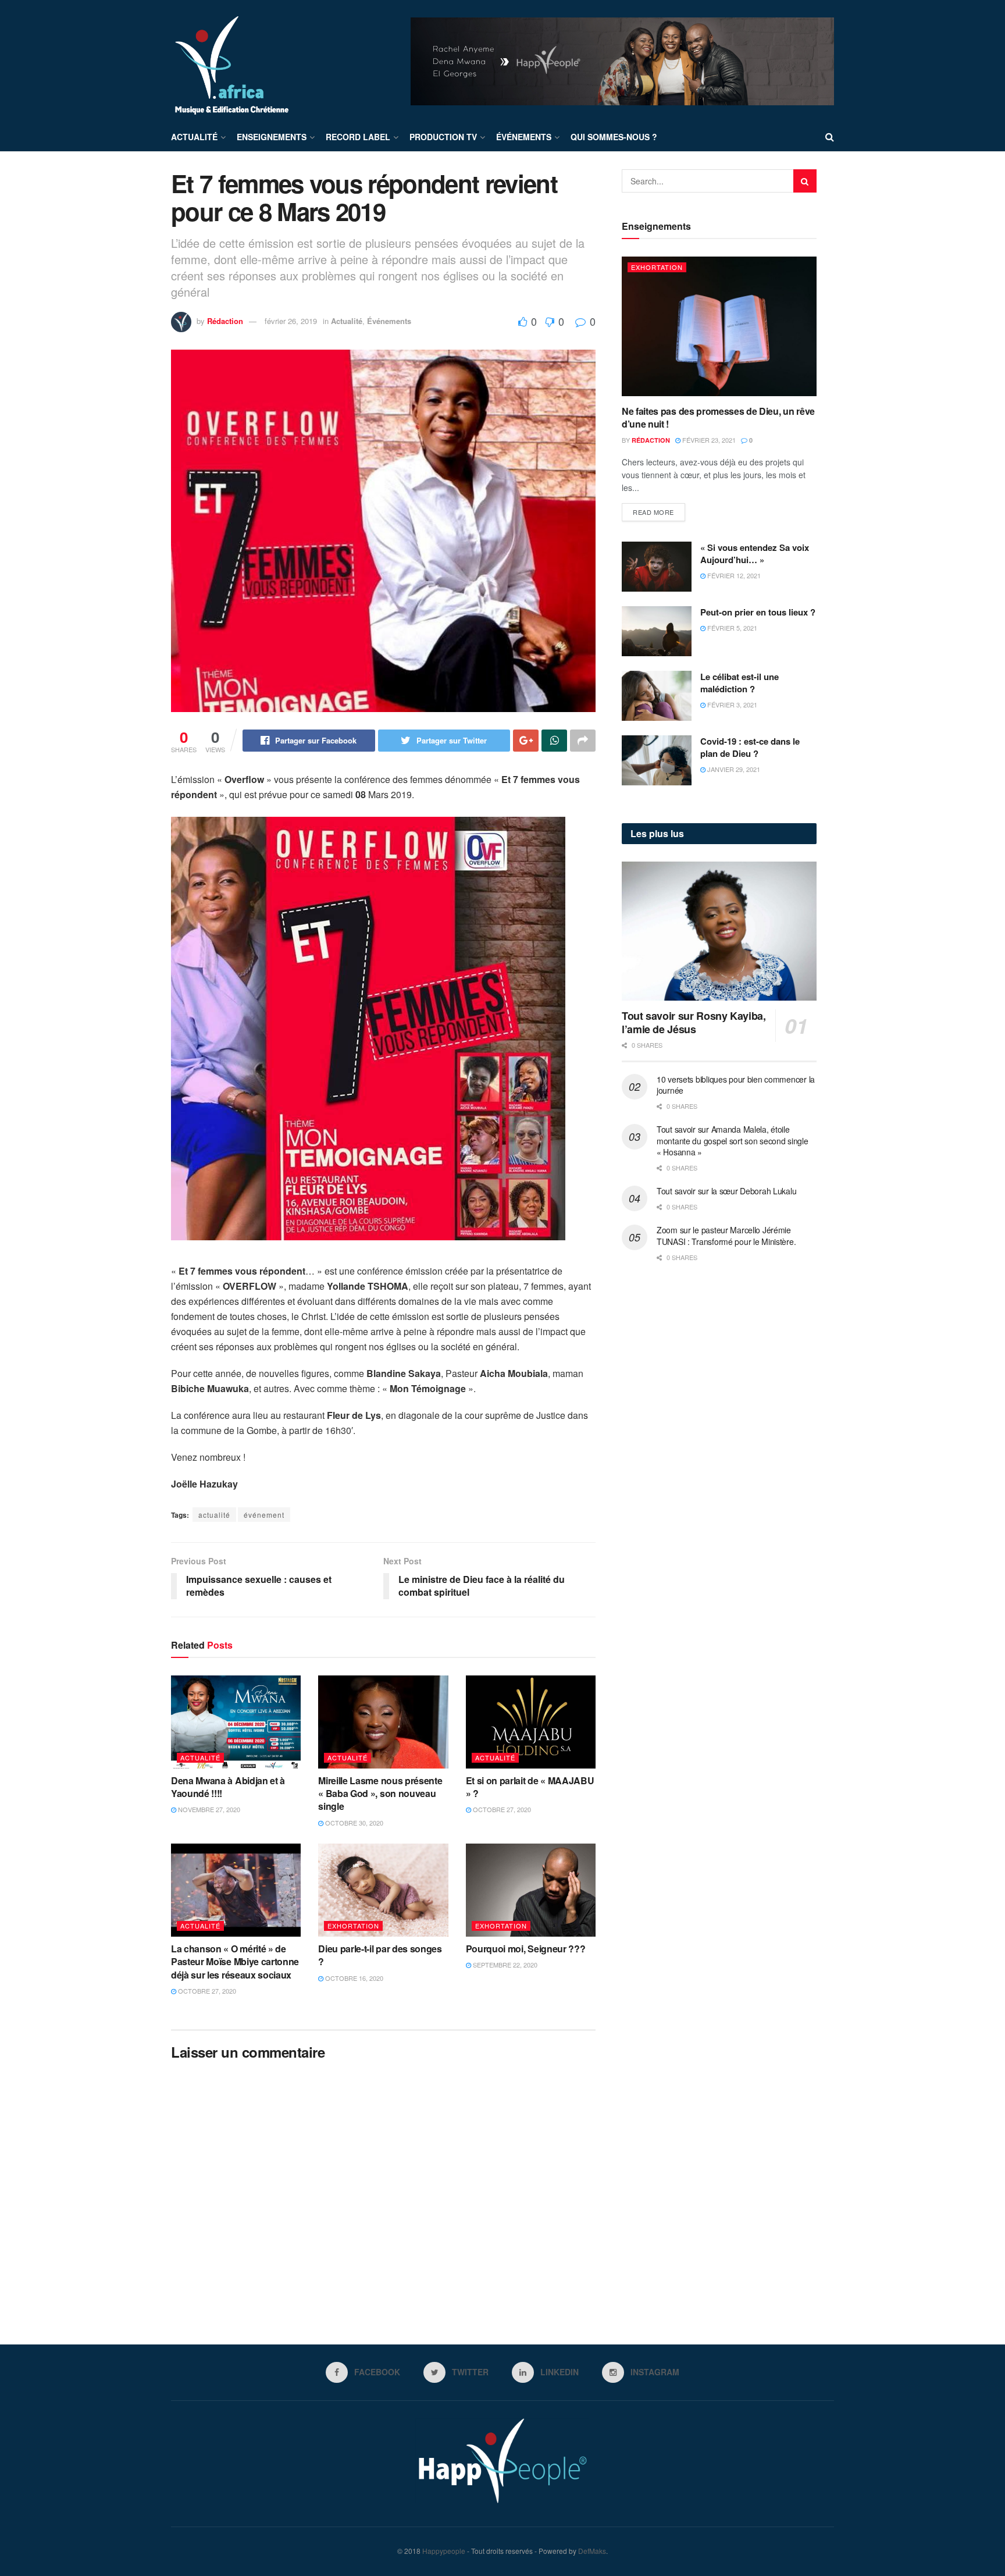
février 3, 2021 (731, 705)
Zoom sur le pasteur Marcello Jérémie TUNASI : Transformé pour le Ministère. (726, 1236)
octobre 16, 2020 (353, 1978)
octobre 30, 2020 (353, 1823)
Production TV (443, 137)
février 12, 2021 (733, 575)
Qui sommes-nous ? (614, 137)
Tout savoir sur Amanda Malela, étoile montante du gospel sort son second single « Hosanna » (733, 1141)
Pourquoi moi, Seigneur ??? (526, 1949)
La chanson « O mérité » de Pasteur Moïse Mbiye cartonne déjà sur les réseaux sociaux (235, 1962)
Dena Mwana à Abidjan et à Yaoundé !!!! (228, 1787)
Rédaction (225, 321)
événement (264, 1515)
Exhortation (353, 1926)
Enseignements (272, 137)
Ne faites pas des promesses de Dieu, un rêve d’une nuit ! (718, 417)
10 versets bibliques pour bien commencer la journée (736, 1085)
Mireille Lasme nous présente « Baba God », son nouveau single (380, 1794)
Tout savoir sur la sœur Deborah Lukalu (726, 1191)
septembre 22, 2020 (504, 1965)
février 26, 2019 (291, 321)
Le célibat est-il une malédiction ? (740, 683)
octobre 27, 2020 (501, 1809)
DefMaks (592, 2551)
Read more (653, 512)
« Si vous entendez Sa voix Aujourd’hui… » (755, 554)
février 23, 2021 (708, 440)
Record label (358, 137)
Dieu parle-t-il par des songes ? (380, 1955)
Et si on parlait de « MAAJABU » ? (530, 1787)
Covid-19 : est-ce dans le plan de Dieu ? (750, 747)
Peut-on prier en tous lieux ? (758, 612)
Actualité (194, 137)
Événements (524, 137)
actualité (214, 1515)
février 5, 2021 (731, 628)
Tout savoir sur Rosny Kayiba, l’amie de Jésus (694, 1022)
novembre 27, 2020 (208, 1809)
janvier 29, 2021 (733, 769)
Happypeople (444, 2551)
